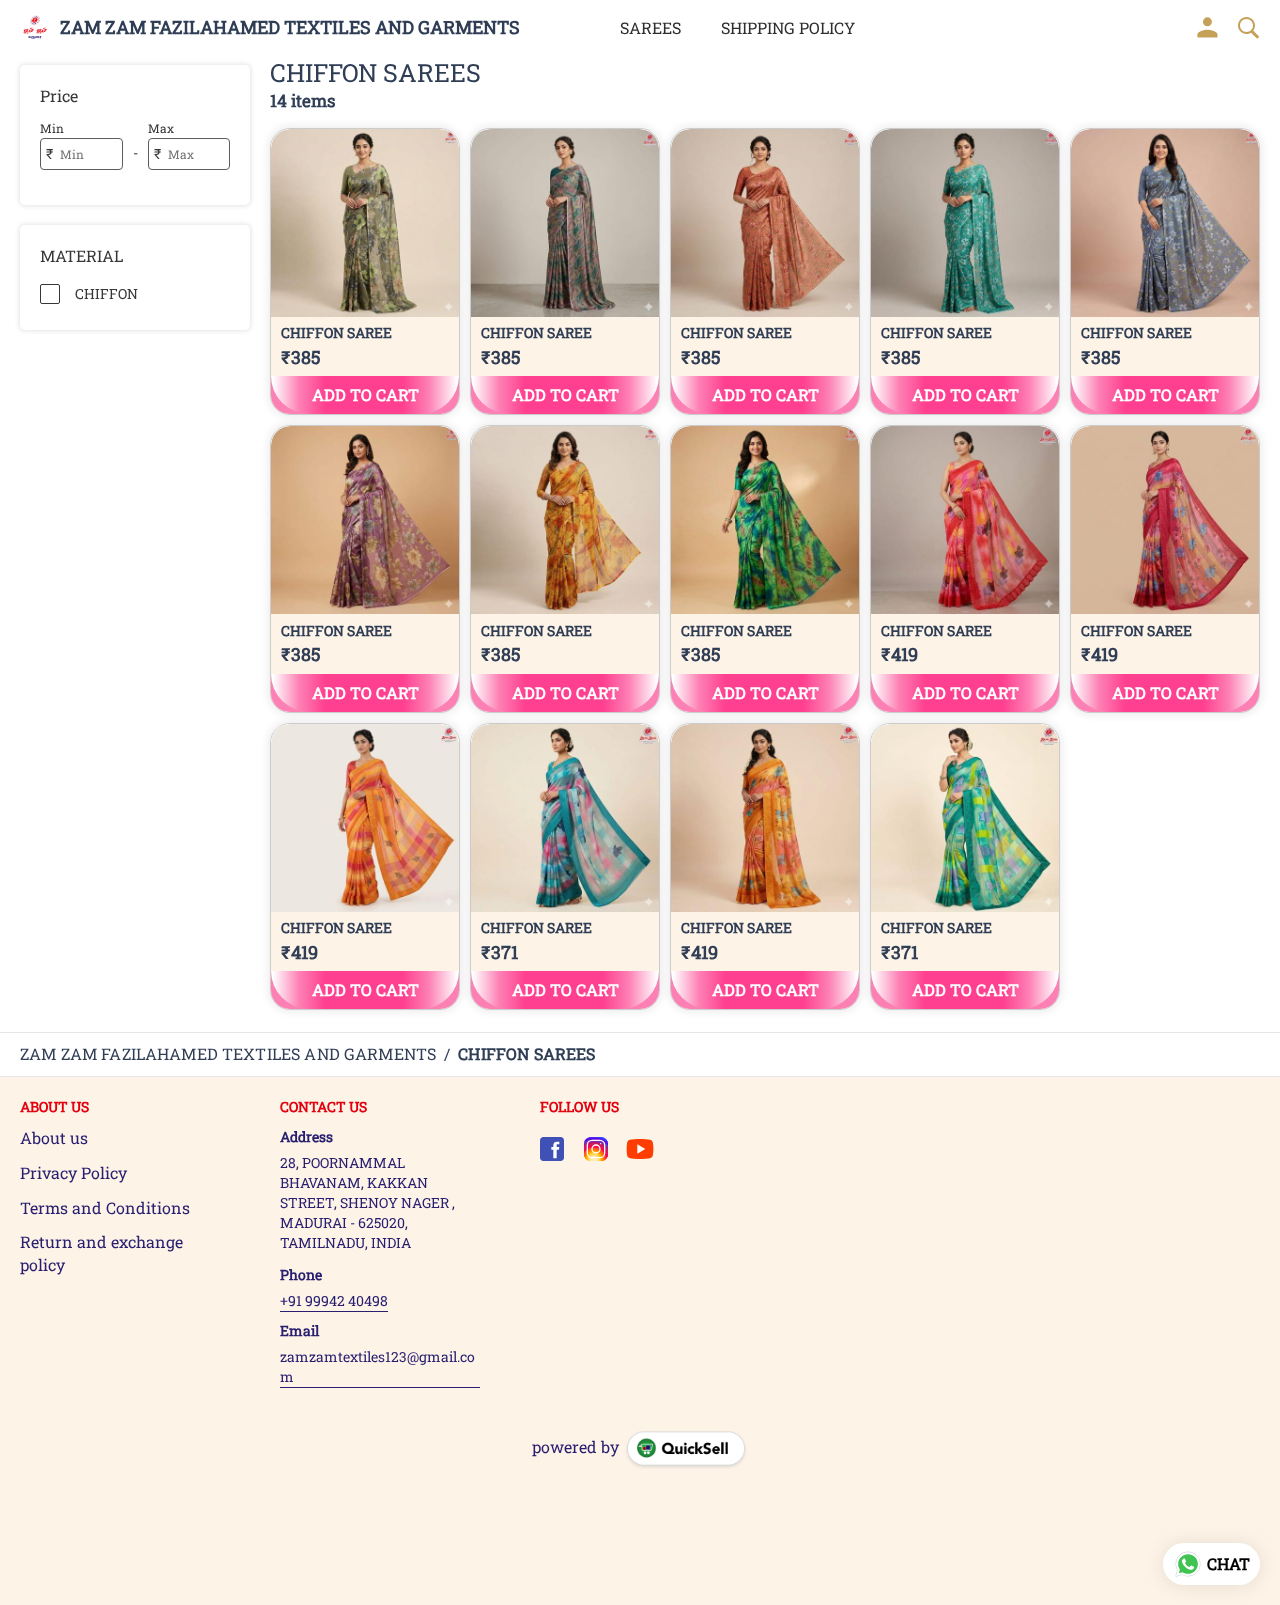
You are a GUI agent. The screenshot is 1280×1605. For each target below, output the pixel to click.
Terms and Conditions (105, 1207)
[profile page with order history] (1208, 28)
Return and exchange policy (101, 1253)
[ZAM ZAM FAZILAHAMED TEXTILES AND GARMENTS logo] (35, 28)
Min (52, 128)
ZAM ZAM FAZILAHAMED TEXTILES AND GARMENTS (290, 28)
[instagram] (596, 1149)
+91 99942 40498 (334, 1300)
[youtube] (640, 1149)
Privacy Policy (73, 1172)
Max (161, 128)
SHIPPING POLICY (788, 27)
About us (54, 1137)
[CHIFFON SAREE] (365, 272)
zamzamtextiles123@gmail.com (377, 1366)
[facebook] (552, 1149)
